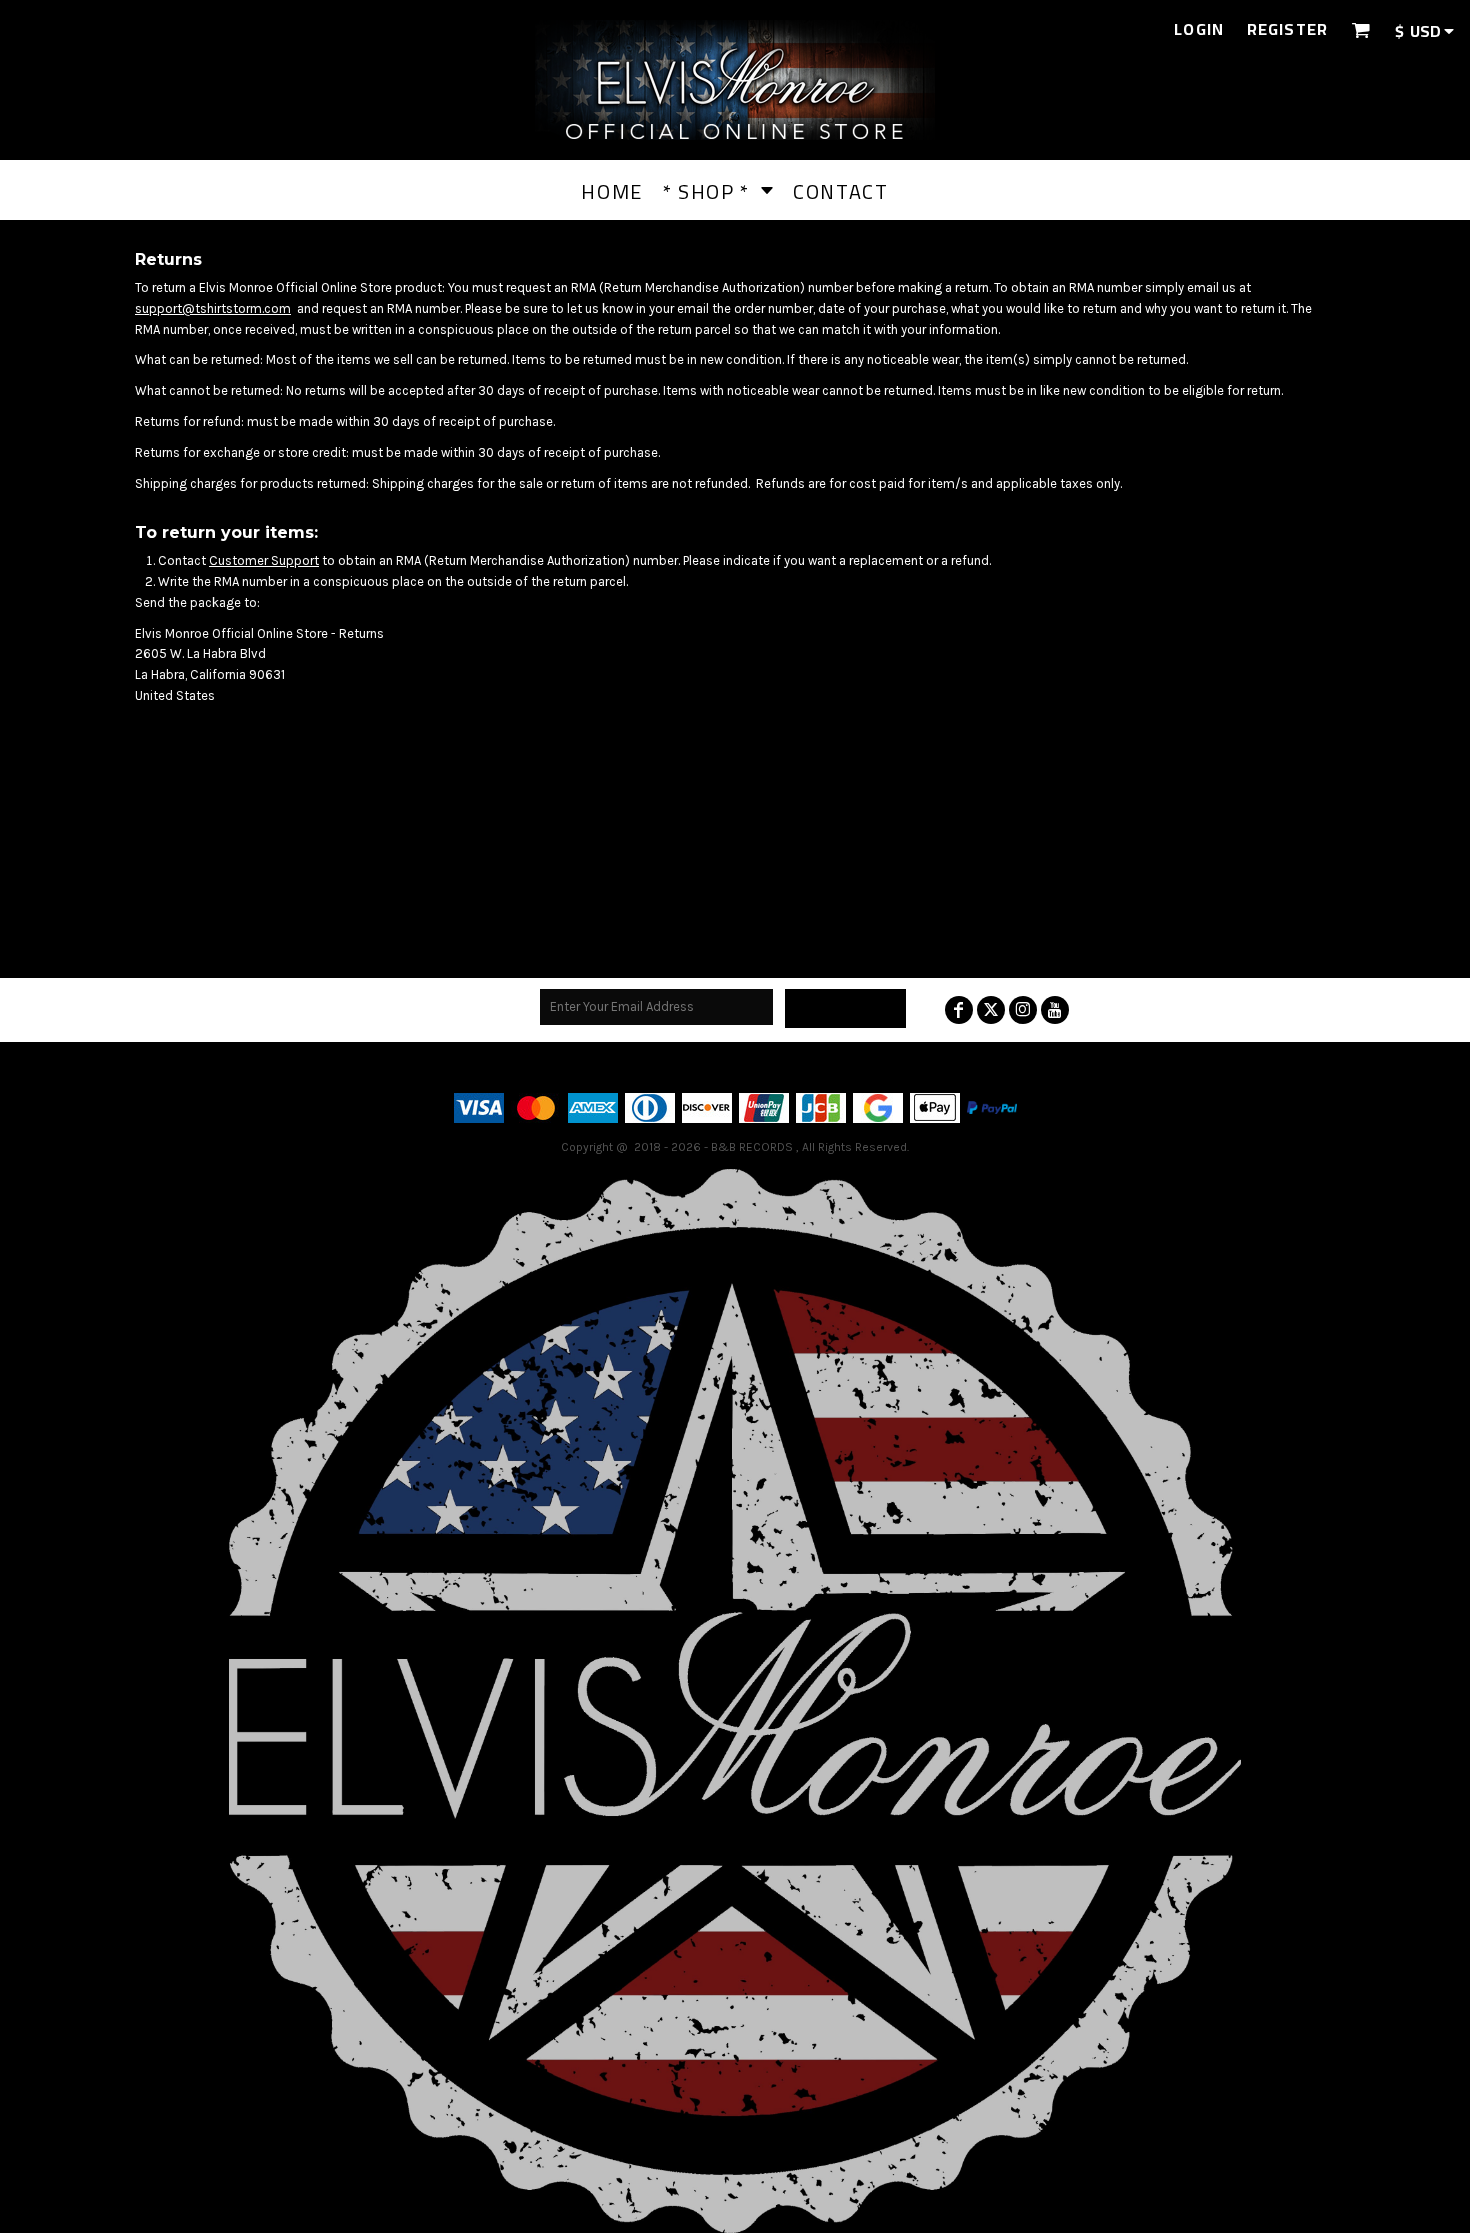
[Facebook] (959, 1010)
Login (1199, 29)
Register (1287, 29)
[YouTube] (1055, 1010)
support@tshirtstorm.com (213, 308)
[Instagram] (1023, 1010)
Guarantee (851, 1066)
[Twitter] (991, 1010)
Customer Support (264, 560)
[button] (1360, 29)
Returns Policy (764, 1066)
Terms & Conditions (648, 1066)
